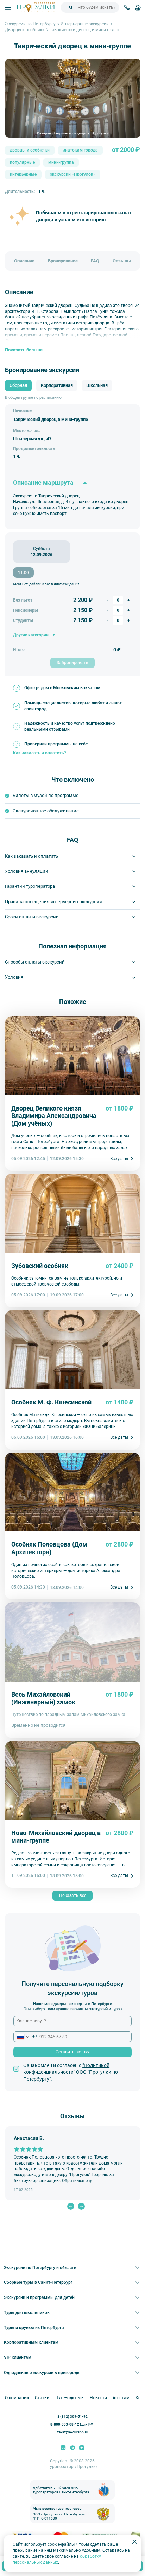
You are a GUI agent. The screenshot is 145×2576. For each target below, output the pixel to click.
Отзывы (122, 261)
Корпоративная (57, 385)
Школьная (97, 385)
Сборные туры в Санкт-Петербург (38, 2282)
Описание (24, 261)
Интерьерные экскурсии (85, 24)
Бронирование (63, 261)
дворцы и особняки (30, 150)
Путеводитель (70, 2398)
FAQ (95, 261)
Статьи (42, 2398)
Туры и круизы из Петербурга (34, 2328)
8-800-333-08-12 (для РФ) (72, 2425)
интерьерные (23, 175)
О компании (17, 2398)
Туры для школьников (27, 2313)
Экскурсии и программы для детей (39, 2297)
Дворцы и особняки (25, 30)
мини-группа (61, 162)
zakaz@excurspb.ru (73, 2432)
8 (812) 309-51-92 (72, 2417)
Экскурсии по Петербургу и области (40, 2268)
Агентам (121, 2398)
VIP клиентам (18, 2357)
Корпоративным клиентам (31, 2342)
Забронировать (72, 663)
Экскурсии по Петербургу (30, 24)
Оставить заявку (72, 2052)
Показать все (73, 1896)
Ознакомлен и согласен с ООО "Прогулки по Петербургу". (71, 2072)
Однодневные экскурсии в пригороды (42, 2373)
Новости (98, 2398)
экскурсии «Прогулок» (73, 175)
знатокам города (80, 150)
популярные (22, 162)
